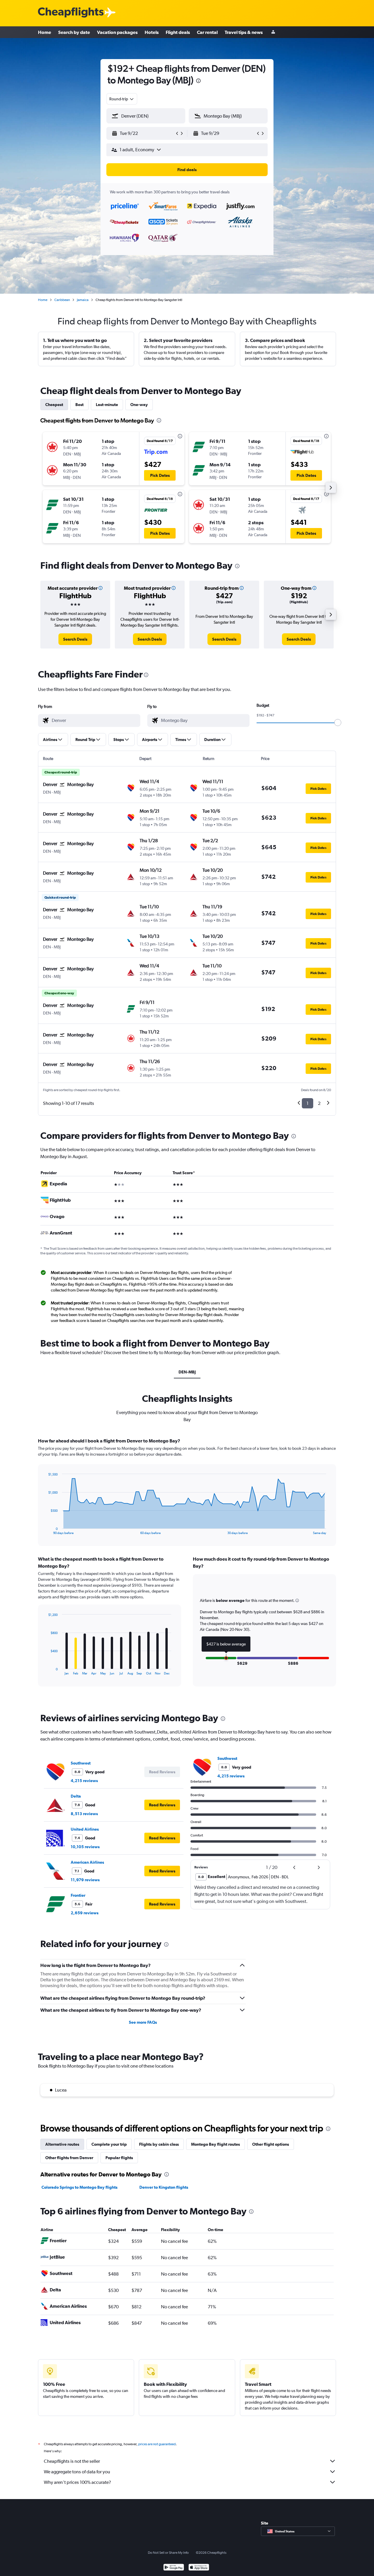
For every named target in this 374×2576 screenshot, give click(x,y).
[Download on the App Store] (199, 2568)
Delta (76, 1796)
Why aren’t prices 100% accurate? (77, 2482)
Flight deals (178, 32)
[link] (75, 639)
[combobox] (122, 99)
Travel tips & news (244, 32)
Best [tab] (79, 405)
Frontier (78, 1895)
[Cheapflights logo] (71, 13)
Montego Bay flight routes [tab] (215, 2144)
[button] (198, 81)
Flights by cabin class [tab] (159, 2144)
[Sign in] (273, 32)
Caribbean (62, 300)
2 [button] (319, 1103)
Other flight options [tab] (271, 2144)
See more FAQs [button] (143, 2022)
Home (45, 32)
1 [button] (308, 1103)
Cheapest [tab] (54, 405)
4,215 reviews (84, 1781)
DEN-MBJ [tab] (187, 1372)
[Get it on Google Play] (174, 2568)
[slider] (338, 723)
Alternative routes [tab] (62, 2144)
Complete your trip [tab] (109, 2144)
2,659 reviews (85, 1913)
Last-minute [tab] (107, 405)
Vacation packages (117, 32)
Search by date (74, 32)
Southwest (81, 1763)
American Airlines (87, 1862)
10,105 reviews (85, 1847)
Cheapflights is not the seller (72, 2461)
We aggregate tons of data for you (77, 2472)
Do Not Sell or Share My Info (168, 2553)
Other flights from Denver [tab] (69, 2158)
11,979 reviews (85, 1880)
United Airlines (85, 1829)
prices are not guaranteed (157, 2444)
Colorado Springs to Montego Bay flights (79, 2187)
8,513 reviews (84, 1814)
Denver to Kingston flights (164, 2187)
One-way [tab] (139, 405)
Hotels (152, 32)
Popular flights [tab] (119, 2158)
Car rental (207, 32)
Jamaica (83, 300)
